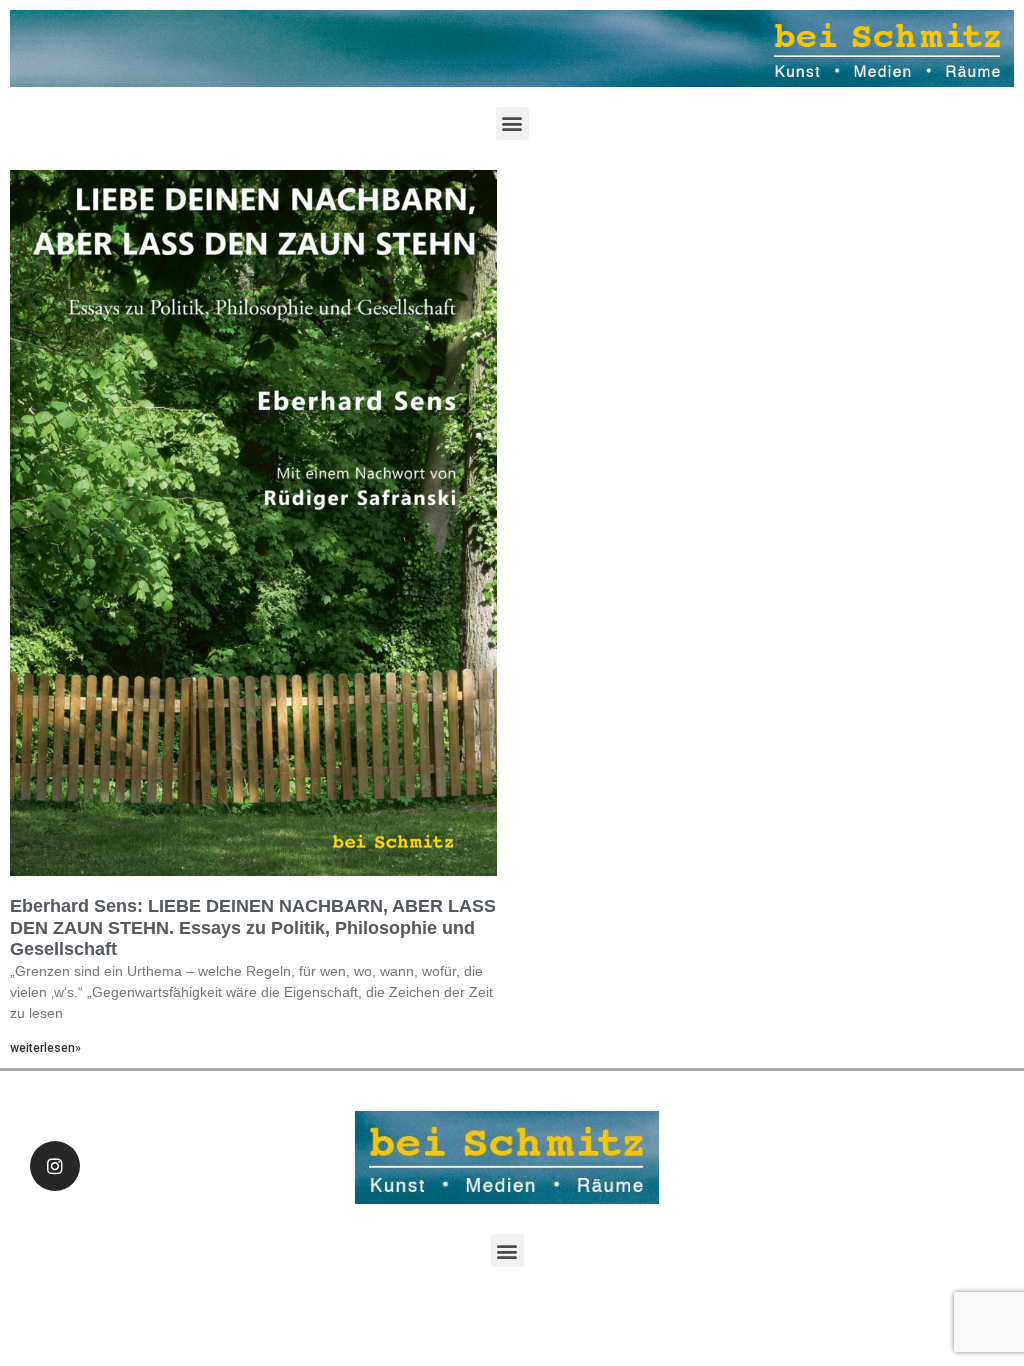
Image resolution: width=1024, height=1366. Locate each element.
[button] (512, 123)
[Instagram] (55, 1166)
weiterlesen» (45, 1048)
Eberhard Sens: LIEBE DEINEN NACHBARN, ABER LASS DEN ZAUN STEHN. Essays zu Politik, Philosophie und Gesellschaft (253, 927)
